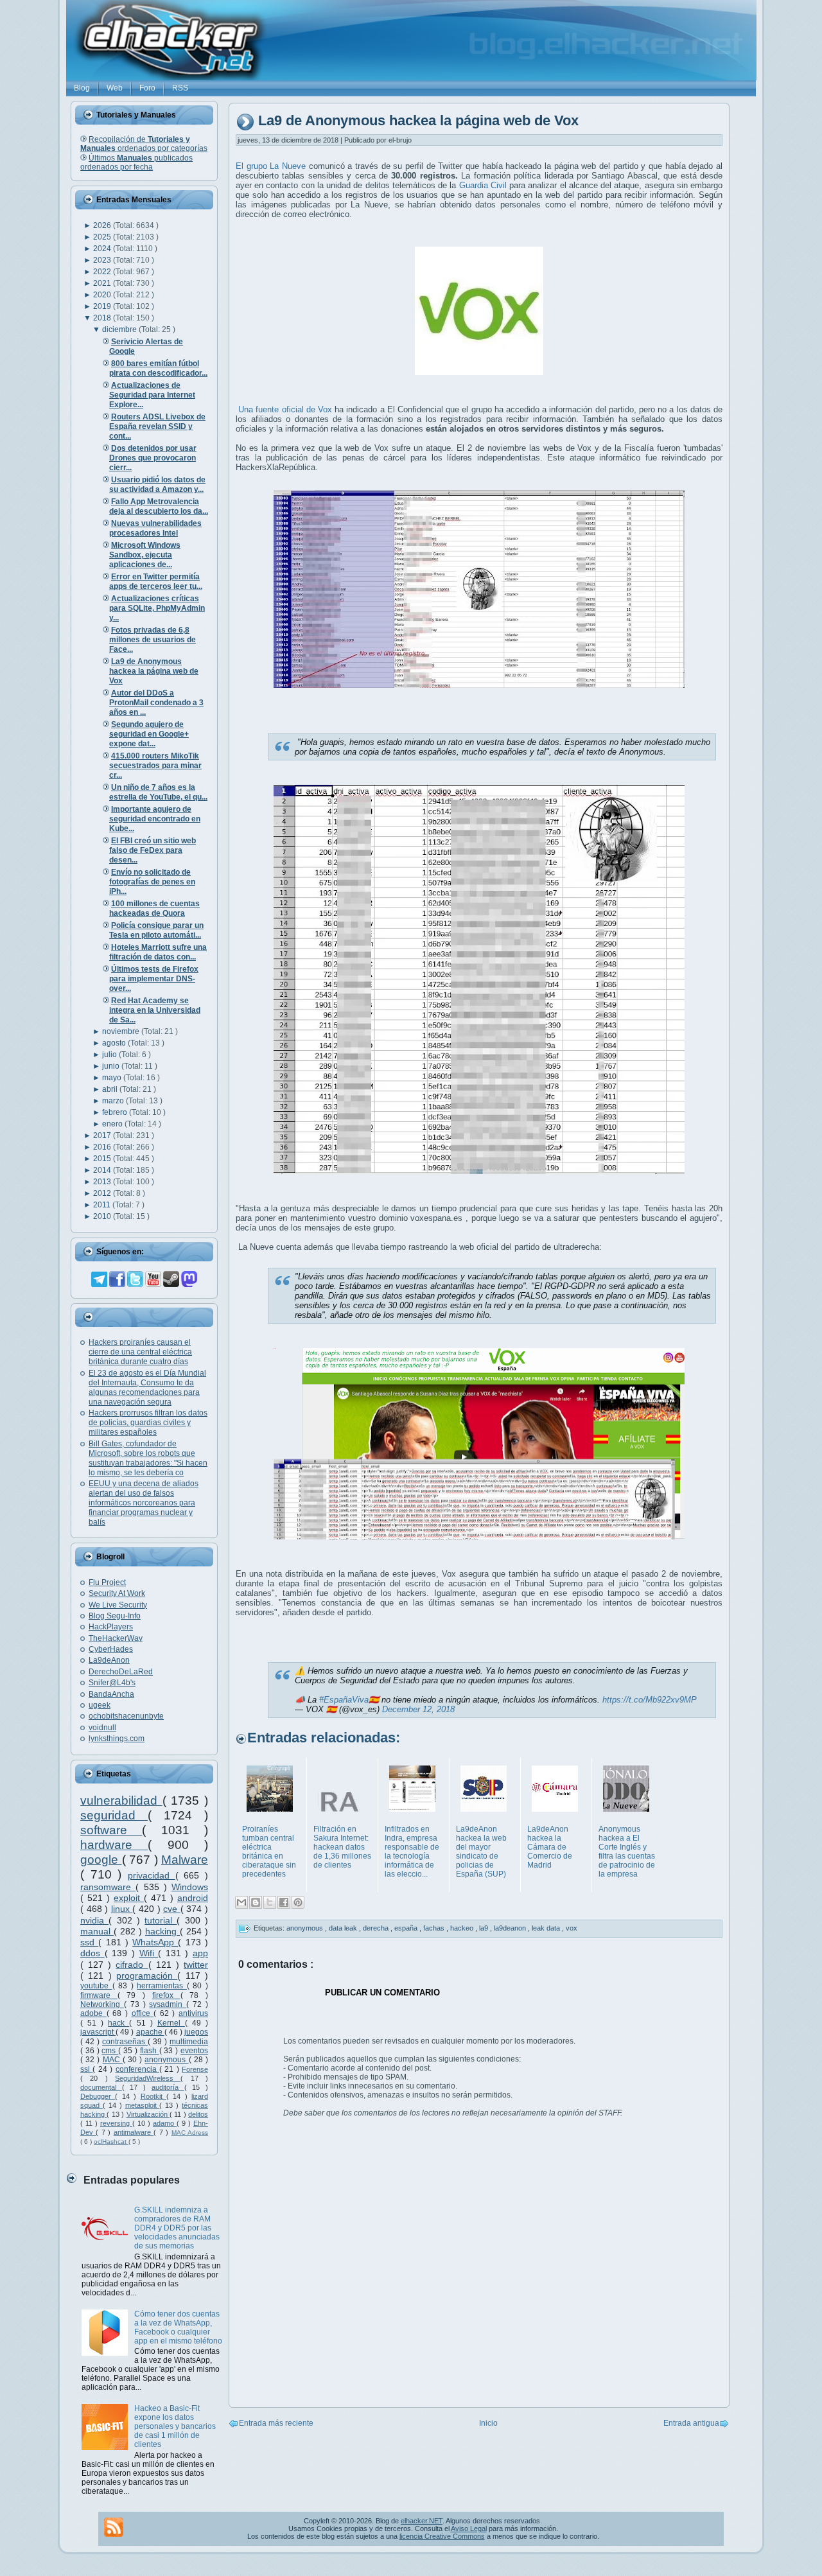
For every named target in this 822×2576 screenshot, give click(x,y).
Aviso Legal (469, 2528)
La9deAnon (109, 1660)
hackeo (463, 1928)
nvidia (94, 1920)
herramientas (162, 1986)
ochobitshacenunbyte (126, 1716)
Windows (190, 1887)
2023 (103, 260)
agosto (115, 1043)
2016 (103, 1147)
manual (97, 1931)
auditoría (168, 2087)
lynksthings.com (117, 1739)
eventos (194, 2051)
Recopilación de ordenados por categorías (144, 144)
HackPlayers (111, 1627)
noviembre (122, 1031)
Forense (195, 2069)
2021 (103, 283)
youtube (96, 1986)
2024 (103, 249)
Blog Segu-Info (115, 1616)
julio (110, 1055)
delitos (198, 2114)
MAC (113, 2060)
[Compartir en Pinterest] (298, 1902)
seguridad (114, 1815)
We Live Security (118, 1605)
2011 (103, 1205)
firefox (166, 1995)
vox (572, 1928)
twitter (196, 1965)
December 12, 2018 (418, 1709)
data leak (344, 1928)
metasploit (143, 2105)
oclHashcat (111, 2142)
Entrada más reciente (276, 2423)
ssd (89, 1942)
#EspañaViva (344, 1700)
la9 (485, 1928)
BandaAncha (111, 1694)
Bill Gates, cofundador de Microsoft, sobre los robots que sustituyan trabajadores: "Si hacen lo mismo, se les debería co (148, 1458)
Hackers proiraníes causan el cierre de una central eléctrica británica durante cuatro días (140, 1352)
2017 (103, 1135)
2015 (103, 1159)
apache (150, 2032)
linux (122, 1909)
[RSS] (114, 2527)
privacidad (152, 1875)
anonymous (166, 2060)
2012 (103, 1193)
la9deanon (511, 1928)
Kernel (171, 2023)
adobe (93, 2013)
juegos (196, 2032)
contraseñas (125, 2042)
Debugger (98, 2096)
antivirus (193, 2013)
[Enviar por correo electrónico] (241, 1902)
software (111, 1830)
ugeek (100, 1705)
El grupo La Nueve (271, 166)
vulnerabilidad (121, 1801)
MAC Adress (190, 2133)
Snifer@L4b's (112, 1683)
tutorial (161, 1920)
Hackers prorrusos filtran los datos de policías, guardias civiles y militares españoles (148, 1423)
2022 (103, 272)
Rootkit (153, 2096)
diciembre (120, 329)
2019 (103, 306)
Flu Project (107, 1582)
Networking (102, 2004)
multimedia (189, 2042)
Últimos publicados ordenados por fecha (136, 162)
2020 (103, 295)
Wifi (149, 1953)
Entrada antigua (691, 2423)
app (200, 1953)
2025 (103, 237)
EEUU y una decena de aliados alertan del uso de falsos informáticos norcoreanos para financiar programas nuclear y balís (144, 1503)
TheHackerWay (116, 1638)
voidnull (102, 1728)
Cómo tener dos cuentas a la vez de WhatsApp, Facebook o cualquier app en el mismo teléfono (178, 2327)
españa (407, 1928)
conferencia (137, 2069)
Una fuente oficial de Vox (285, 409)
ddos (92, 1953)
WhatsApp (155, 1942)
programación (147, 1976)
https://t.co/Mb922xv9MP (650, 1700)
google (101, 1860)
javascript (98, 2032)
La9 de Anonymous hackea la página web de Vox (418, 121)
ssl (86, 2069)
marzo (114, 1101)
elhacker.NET (422, 2521)
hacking (162, 1931)
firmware (99, 1995)
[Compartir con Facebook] (284, 1902)
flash (150, 2051)
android (193, 1898)
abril (111, 1089)
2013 (103, 1182)
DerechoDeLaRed (121, 1672)
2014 (103, 1170)
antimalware (134, 2132)
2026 (103, 225)
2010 (103, 1216)
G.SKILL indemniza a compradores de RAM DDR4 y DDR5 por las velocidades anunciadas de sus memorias (177, 2228)
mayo (113, 1078)
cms (110, 2051)
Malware (185, 1860)
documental (101, 2087)
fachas (435, 1928)
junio (112, 1066)
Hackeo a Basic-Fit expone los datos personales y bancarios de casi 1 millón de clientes (175, 2426)
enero (113, 1124)
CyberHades (111, 1649)
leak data (547, 1928)
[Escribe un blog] (256, 1902)
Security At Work (117, 1593)
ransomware (108, 1887)
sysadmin (168, 2004)
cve (172, 1909)
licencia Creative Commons (442, 2536)
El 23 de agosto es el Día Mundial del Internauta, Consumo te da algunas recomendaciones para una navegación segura (147, 1388)
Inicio (488, 2423)
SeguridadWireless (148, 2078)
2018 (103, 318)
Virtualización (148, 2114)
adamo (165, 2123)
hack (118, 2023)
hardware (114, 1845)
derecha (377, 1928)
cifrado (132, 1965)
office (143, 2013)
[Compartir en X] (270, 1902)
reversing (116, 2123)
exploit (129, 1898)
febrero (116, 1112)
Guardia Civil (483, 185)
